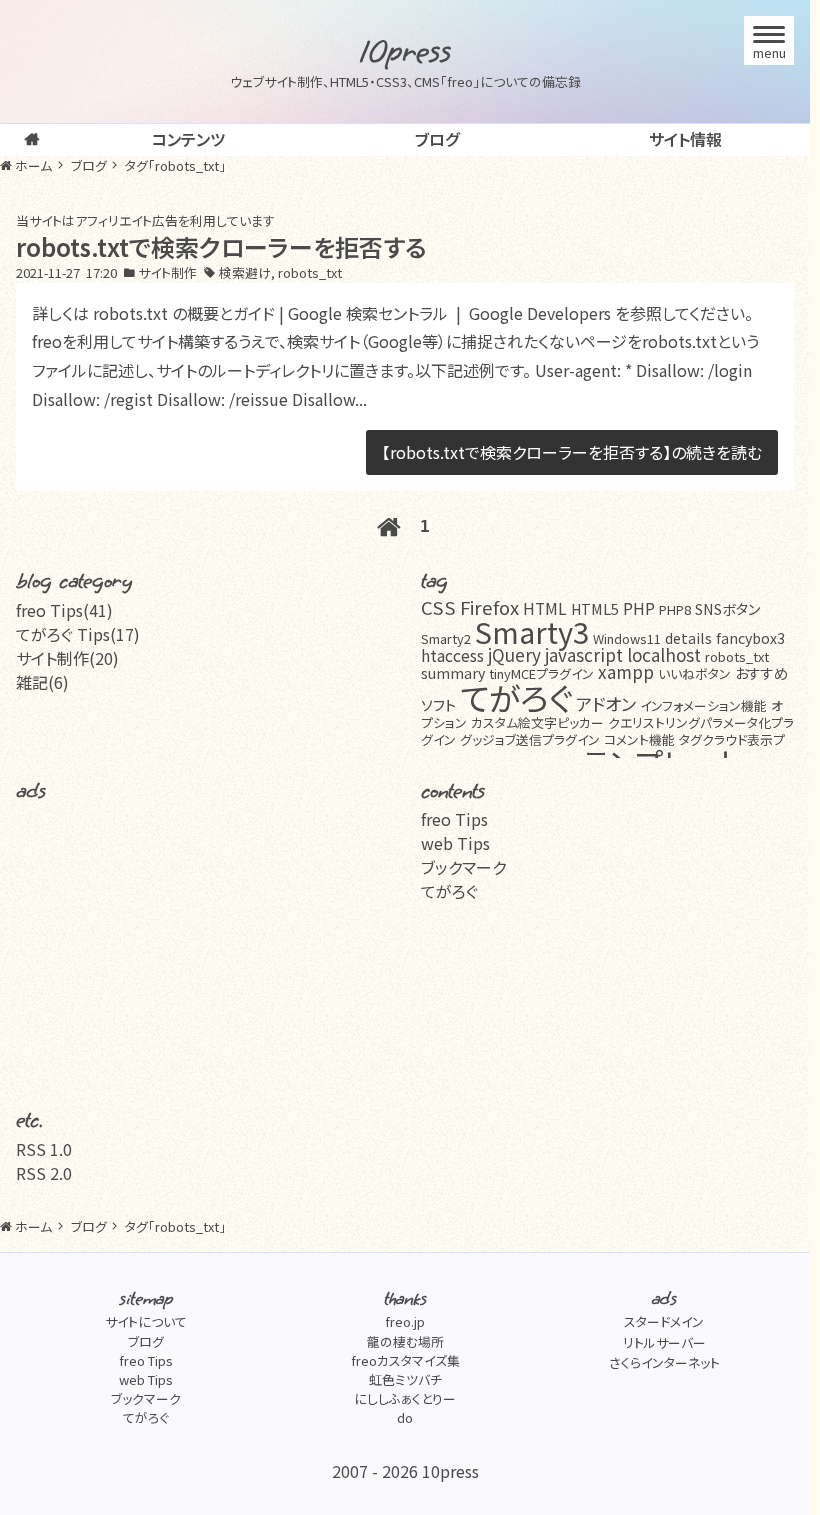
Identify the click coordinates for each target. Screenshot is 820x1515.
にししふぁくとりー (405, 1398)
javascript (584, 654)
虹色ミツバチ (405, 1379)
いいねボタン (694, 673)
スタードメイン (664, 1321)
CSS (438, 606)
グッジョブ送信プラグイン (530, 739)
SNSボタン (727, 608)
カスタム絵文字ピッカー (537, 722)
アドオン (606, 703)
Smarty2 (446, 638)
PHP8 (675, 609)
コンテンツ (188, 139)
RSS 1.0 (44, 1149)
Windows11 (627, 638)
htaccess (452, 655)
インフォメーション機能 (703, 705)
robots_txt (310, 272)
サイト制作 (167, 272)
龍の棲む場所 (405, 1341)
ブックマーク (463, 867)
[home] (32, 140)
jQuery (514, 654)
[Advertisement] (205, 947)
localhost (664, 654)
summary (453, 672)
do (405, 1417)
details (688, 637)
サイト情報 (685, 139)
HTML (545, 608)
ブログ (437, 139)
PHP (639, 608)
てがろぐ (516, 697)
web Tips (455, 843)
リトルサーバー (664, 1342)
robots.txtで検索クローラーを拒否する (221, 246)
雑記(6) (42, 682)
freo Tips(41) (64, 610)
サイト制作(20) (67, 658)
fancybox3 (750, 637)
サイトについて (146, 1321)
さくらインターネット (664, 1362)
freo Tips (454, 819)
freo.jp (405, 1321)
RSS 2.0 (44, 1173)
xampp (626, 671)
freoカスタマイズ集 (405, 1360)
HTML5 (595, 608)
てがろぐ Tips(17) (78, 634)
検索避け (245, 272)
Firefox (489, 606)
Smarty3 (532, 631)
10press (405, 51)
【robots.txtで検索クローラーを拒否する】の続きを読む (572, 452)
